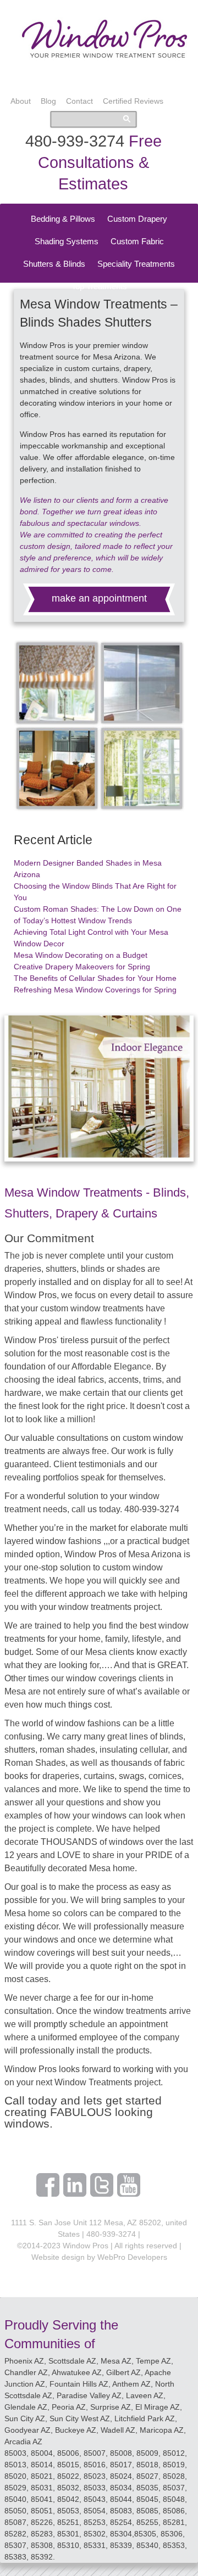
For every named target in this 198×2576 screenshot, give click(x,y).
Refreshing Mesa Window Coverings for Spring (95, 990)
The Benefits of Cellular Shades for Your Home (95, 978)
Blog (48, 101)
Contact (79, 101)
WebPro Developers (132, 2257)
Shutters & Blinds (54, 264)
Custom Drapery (137, 219)
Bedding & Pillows (63, 219)
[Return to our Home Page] (105, 57)
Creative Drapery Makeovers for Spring (82, 967)
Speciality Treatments (136, 264)
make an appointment (99, 598)
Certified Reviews (133, 101)
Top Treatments (99, 286)
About (21, 101)
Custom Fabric (137, 241)
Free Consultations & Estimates (100, 162)
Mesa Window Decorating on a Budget (81, 955)
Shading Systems (67, 241)
